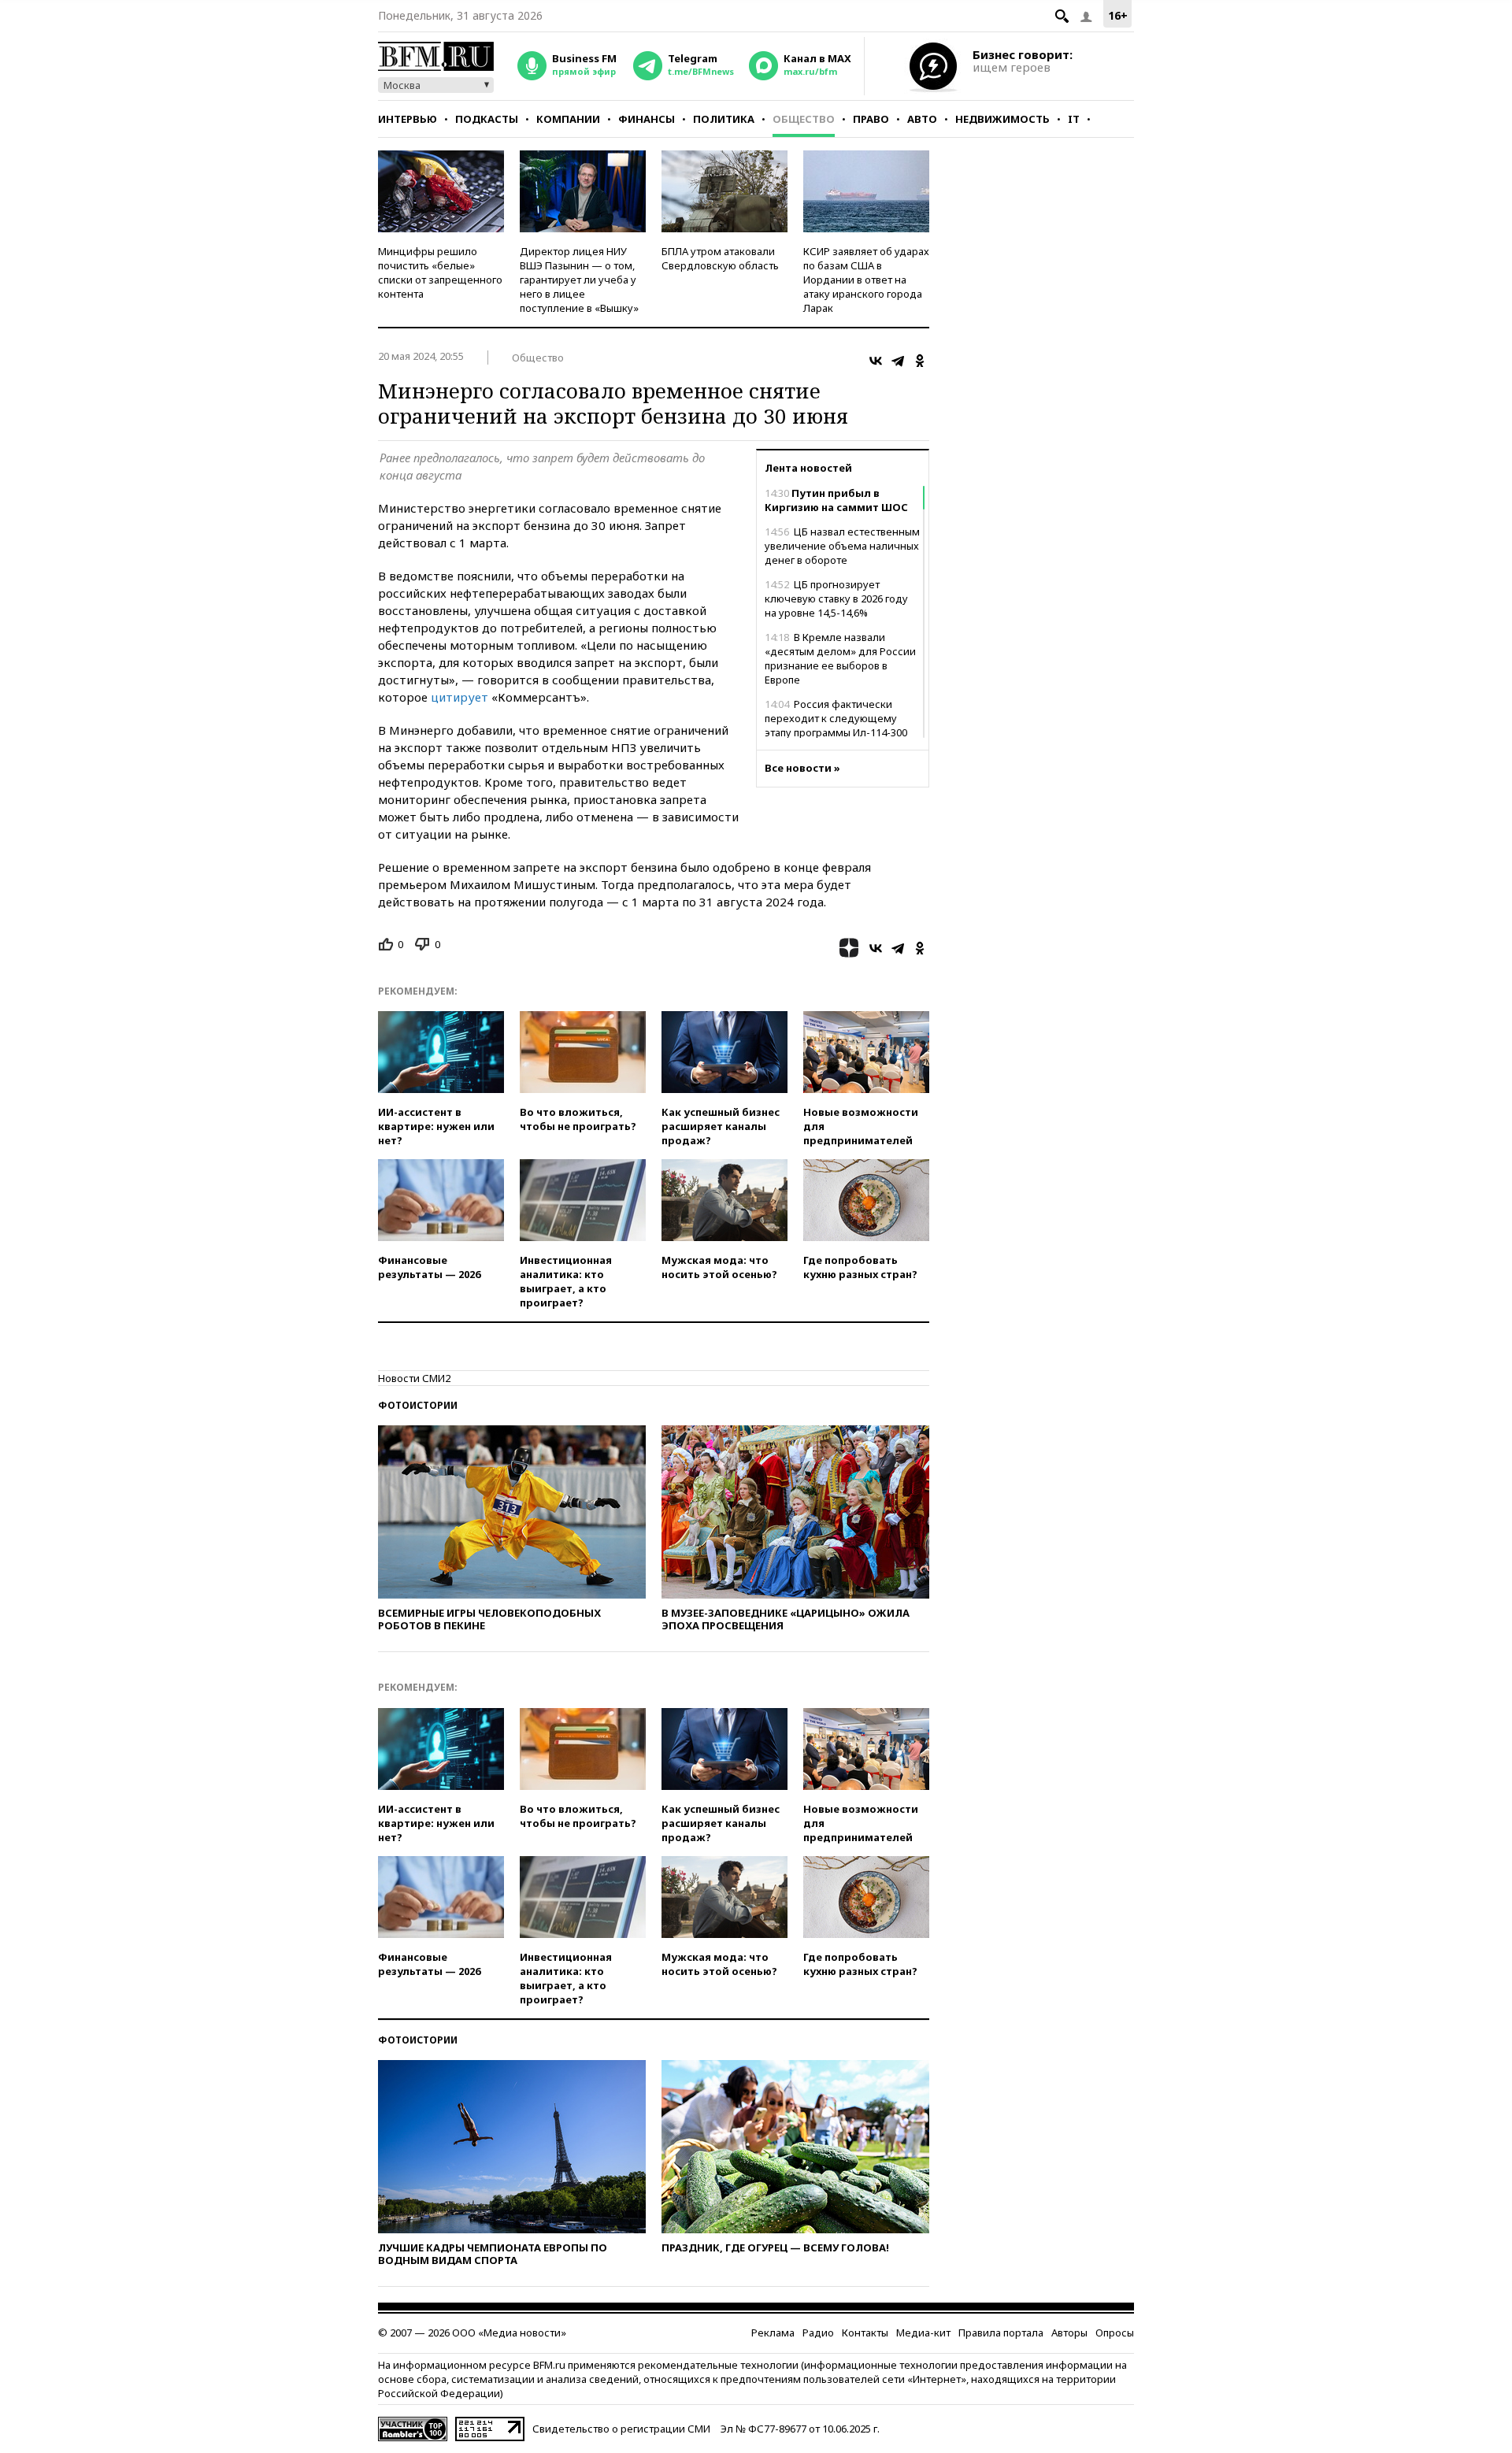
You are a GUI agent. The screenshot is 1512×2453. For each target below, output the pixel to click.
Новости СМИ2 (414, 1378)
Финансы (647, 119)
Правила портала (1001, 2333)
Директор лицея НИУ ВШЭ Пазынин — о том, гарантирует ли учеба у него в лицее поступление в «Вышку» (579, 280)
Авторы (1069, 2333)
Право (871, 119)
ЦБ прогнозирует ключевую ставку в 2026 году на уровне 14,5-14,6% (836, 598)
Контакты (865, 2333)
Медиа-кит (923, 2333)
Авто (922, 119)
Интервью (408, 119)
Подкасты (487, 119)
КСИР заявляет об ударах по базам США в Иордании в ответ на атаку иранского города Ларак (866, 280)
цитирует (461, 697)
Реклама (773, 2333)
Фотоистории (418, 1405)
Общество (804, 119)
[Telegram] (898, 361)
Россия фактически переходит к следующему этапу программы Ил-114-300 (836, 718)
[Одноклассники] (920, 361)
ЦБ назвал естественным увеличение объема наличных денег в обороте (842, 546)
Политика (724, 119)
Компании (568, 119)
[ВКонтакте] (876, 361)
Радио (818, 2333)
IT (1074, 119)
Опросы (1115, 2333)
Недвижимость (1002, 119)
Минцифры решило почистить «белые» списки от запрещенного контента (440, 272)
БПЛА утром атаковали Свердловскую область (720, 258)
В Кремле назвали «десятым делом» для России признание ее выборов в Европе (840, 658)
